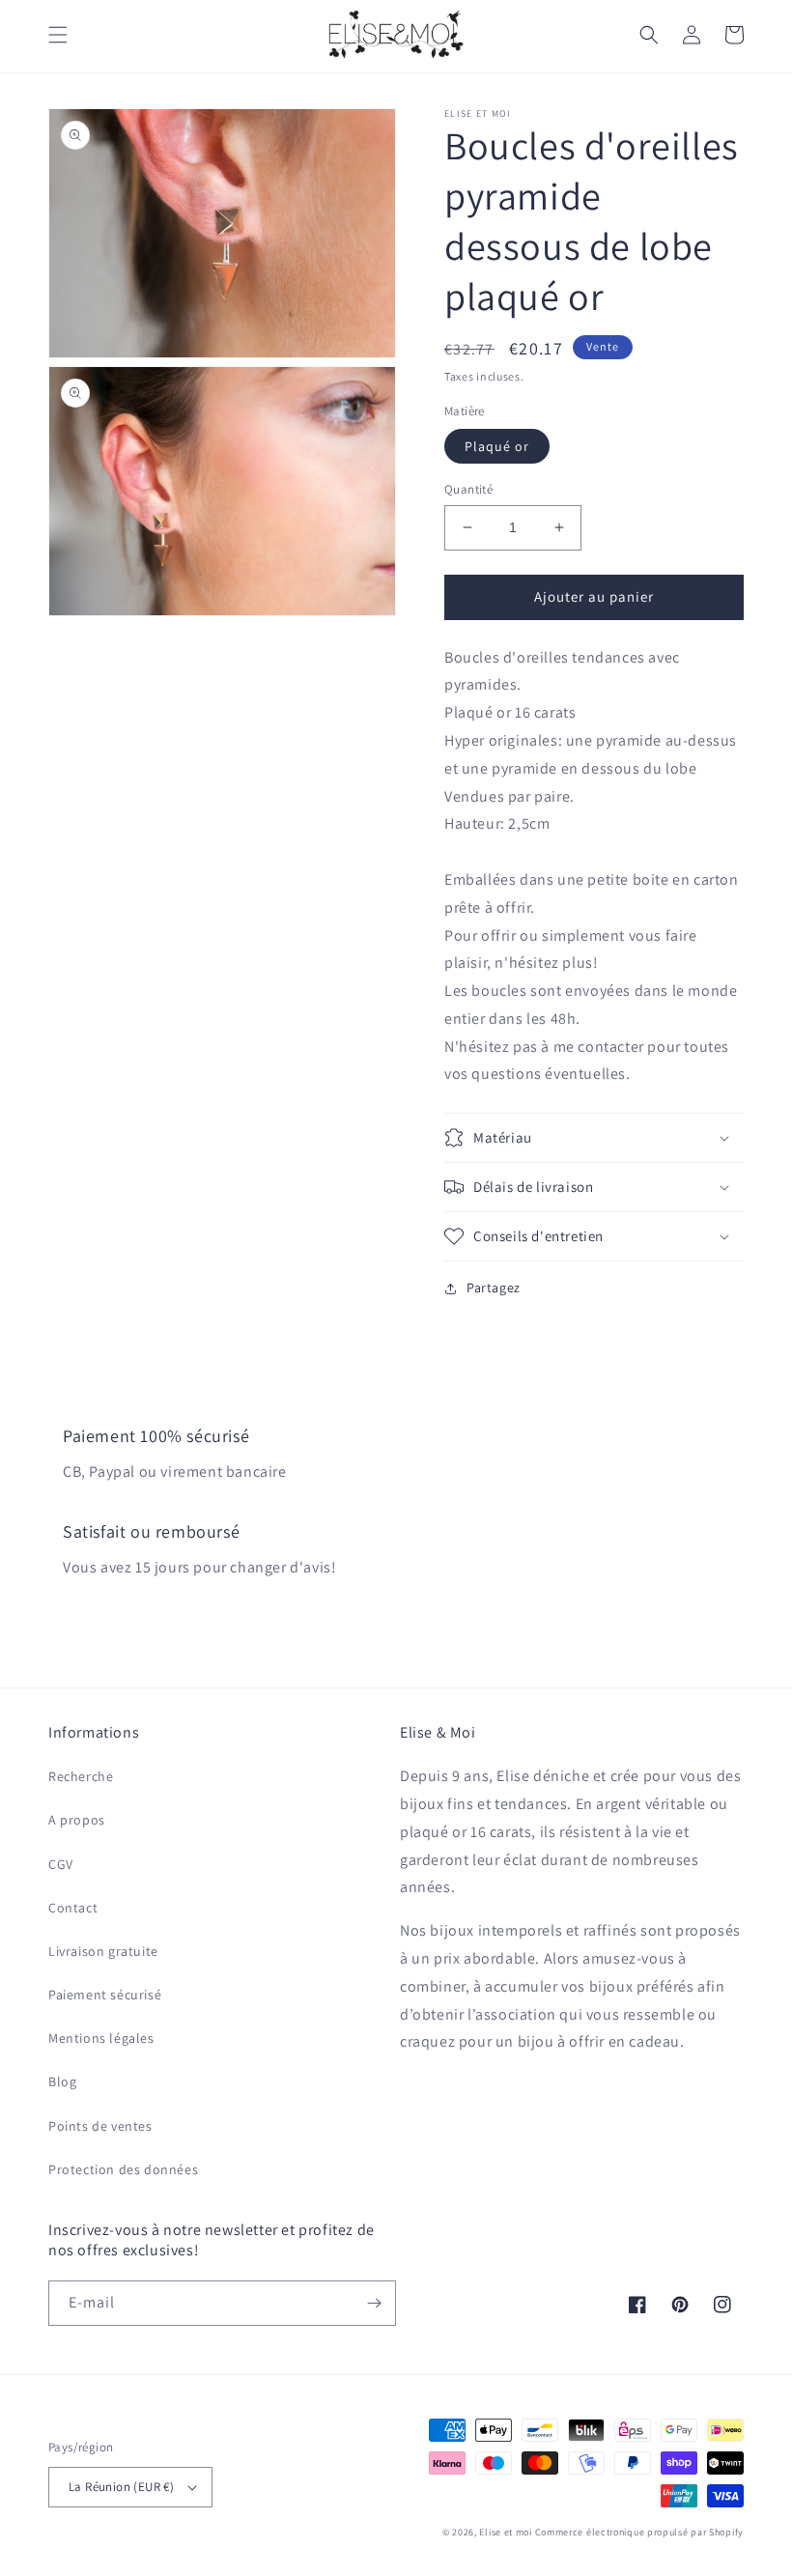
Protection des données (123, 2169)
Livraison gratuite (103, 1951)
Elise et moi (505, 2532)
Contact (73, 1908)
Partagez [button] (494, 1288)
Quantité (468, 489)
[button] (58, 35)
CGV (61, 1864)
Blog (62, 2081)
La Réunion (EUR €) (121, 2487)
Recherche (81, 1776)
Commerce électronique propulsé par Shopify (639, 2532)
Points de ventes (100, 2126)
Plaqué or (497, 446)
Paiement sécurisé (105, 1995)
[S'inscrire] (374, 2303)
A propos (77, 1820)
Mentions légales (101, 2038)
